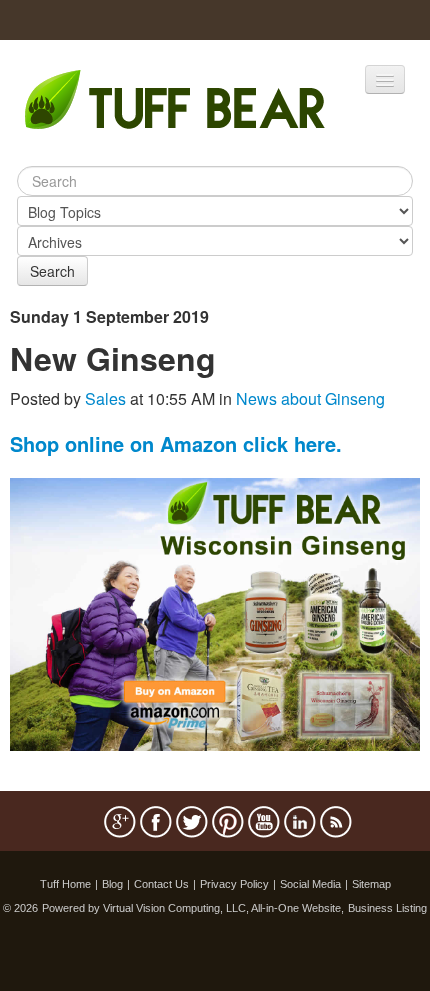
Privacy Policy (234, 884)
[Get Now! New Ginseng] (215, 612)
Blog (112, 884)
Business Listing (387, 908)
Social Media (310, 884)
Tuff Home (65, 884)
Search (52, 271)
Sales (105, 398)
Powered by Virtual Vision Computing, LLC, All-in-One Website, (193, 908)
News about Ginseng (310, 398)
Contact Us (161, 884)
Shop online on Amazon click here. (176, 443)
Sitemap (371, 884)
